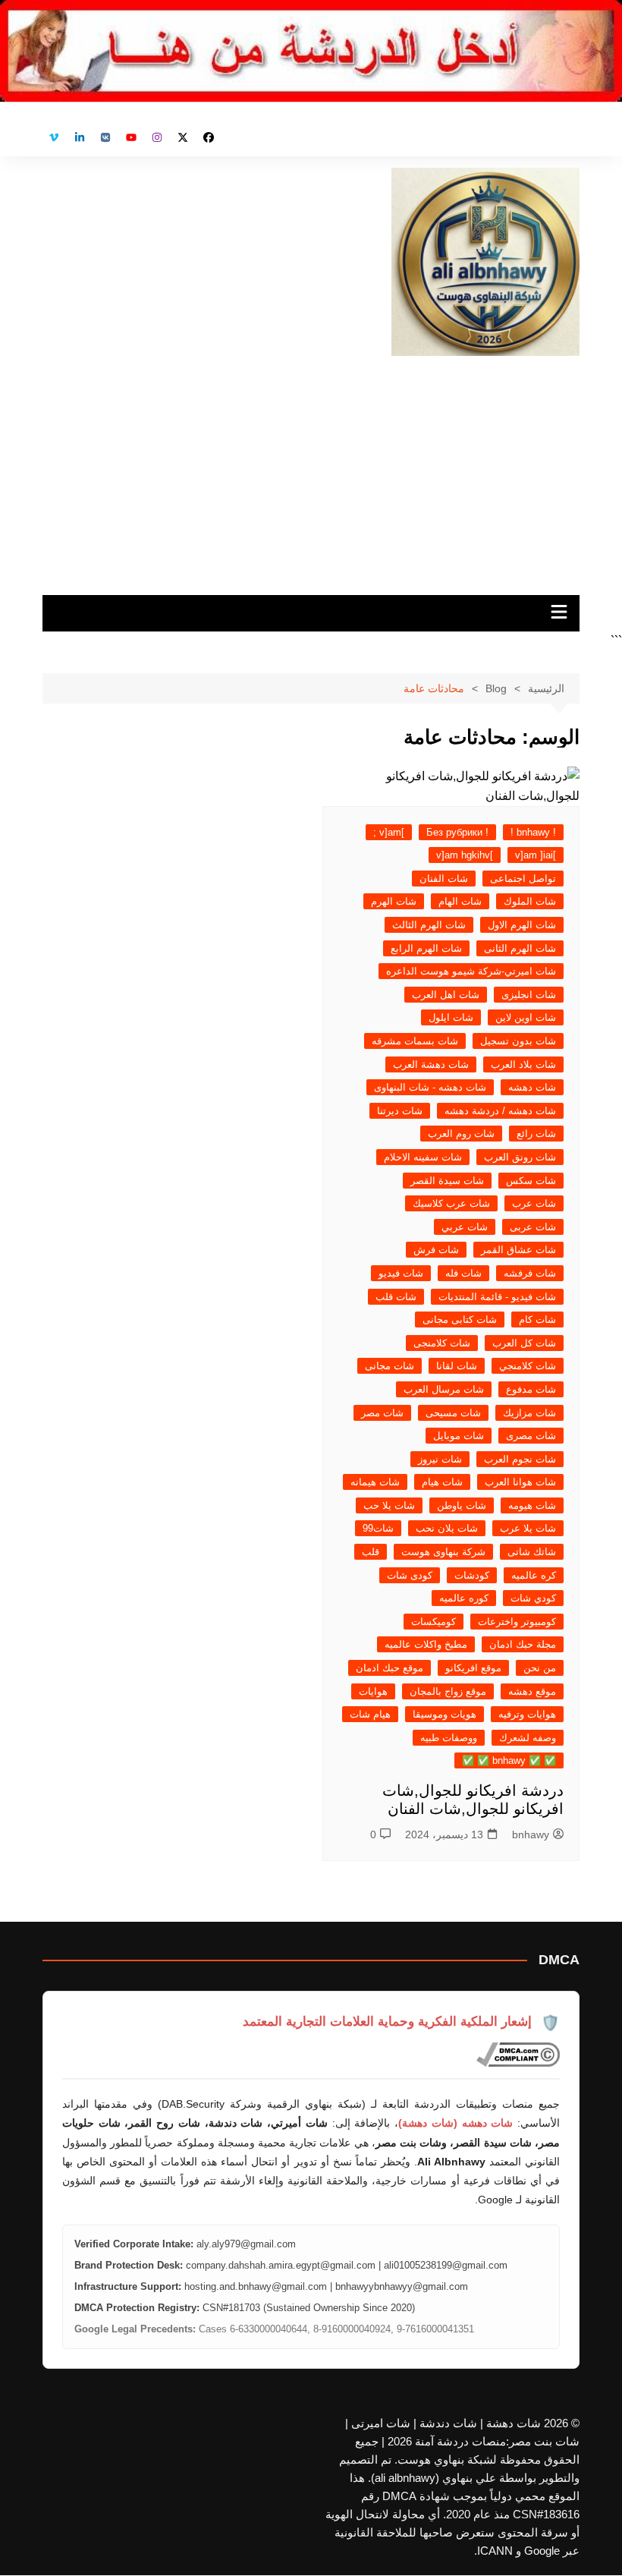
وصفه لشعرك (528, 1738)
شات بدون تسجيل (518, 1041)
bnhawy (531, 1834)
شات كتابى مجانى (460, 1319)
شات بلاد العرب (523, 1064)
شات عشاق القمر (518, 1250)
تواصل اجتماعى (523, 879)
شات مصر (382, 1413)
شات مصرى (531, 1436)
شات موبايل (459, 1436)
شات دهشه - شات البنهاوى (430, 1087)
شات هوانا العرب (520, 1482)
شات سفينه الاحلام (423, 1157)
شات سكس (531, 1181)
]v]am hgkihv (465, 855)
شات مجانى (390, 1366)
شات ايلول (451, 1017)
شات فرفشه (530, 1273)
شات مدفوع (531, 1389)
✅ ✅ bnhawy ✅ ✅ (509, 1760)
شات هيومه (532, 1505)
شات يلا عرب (528, 1528)
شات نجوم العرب (520, 1459)
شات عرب (534, 1203)
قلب (371, 1552)
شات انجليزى (529, 995)
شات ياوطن (462, 1505)
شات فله (463, 1273)
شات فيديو (401, 1273)
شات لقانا (457, 1366)
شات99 (378, 1528)
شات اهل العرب (446, 995)
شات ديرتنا (400, 1111)
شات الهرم (394, 901)
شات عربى (533, 1227)
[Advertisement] (311, 470)
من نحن (540, 1668)
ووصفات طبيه (449, 1738)
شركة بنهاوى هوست (443, 1552)
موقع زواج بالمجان (448, 1691)
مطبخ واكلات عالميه (426, 1644)
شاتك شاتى (532, 1552)
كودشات (472, 1575)
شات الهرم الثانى (520, 948)
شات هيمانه (375, 1482)
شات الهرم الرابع (426, 948)
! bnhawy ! (533, 832)
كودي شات (533, 1598)
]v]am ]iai (536, 855)
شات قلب (396, 1297)
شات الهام (460, 901)
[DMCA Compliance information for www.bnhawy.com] (518, 2055)
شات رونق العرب (520, 1157)
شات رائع (536, 1134)
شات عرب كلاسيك (451, 1203)
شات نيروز (440, 1459)
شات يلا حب (389, 1505)
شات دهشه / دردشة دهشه (500, 1111)
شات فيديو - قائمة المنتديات (497, 1297)
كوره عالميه (464, 1598)
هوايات (373, 1691)
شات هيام (442, 1482)
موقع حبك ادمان (390, 1668)
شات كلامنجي (528, 1366)
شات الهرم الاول (522, 925)
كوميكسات (434, 1622)
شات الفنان (444, 879)
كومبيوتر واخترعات (517, 1622)
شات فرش (436, 1250)
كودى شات (410, 1575)
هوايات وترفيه (527, 1714)
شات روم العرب (461, 1134)
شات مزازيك (529, 1413)
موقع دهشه (532, 1691)
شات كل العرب (524, 1343)
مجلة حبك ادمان (523, 1644)
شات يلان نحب (447, 1528)
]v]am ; (389, 832)
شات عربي (465, 1227)
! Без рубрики (457, 832)
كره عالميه (534, 1575)
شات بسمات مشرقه (415, 1041)
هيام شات (370, 1714)
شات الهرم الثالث (429, 925)
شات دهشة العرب (431, 1064)
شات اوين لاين (526, 1017)
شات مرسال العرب (444, 1389)
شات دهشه (532, 1087)
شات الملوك (530, 901)
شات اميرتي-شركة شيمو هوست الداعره (471, 971)
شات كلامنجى (442, 1343)
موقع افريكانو (473, 1668)
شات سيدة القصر (447, 1181)
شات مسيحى (453, 1413)
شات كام (537, 1319)
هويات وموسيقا (445, 1714)
